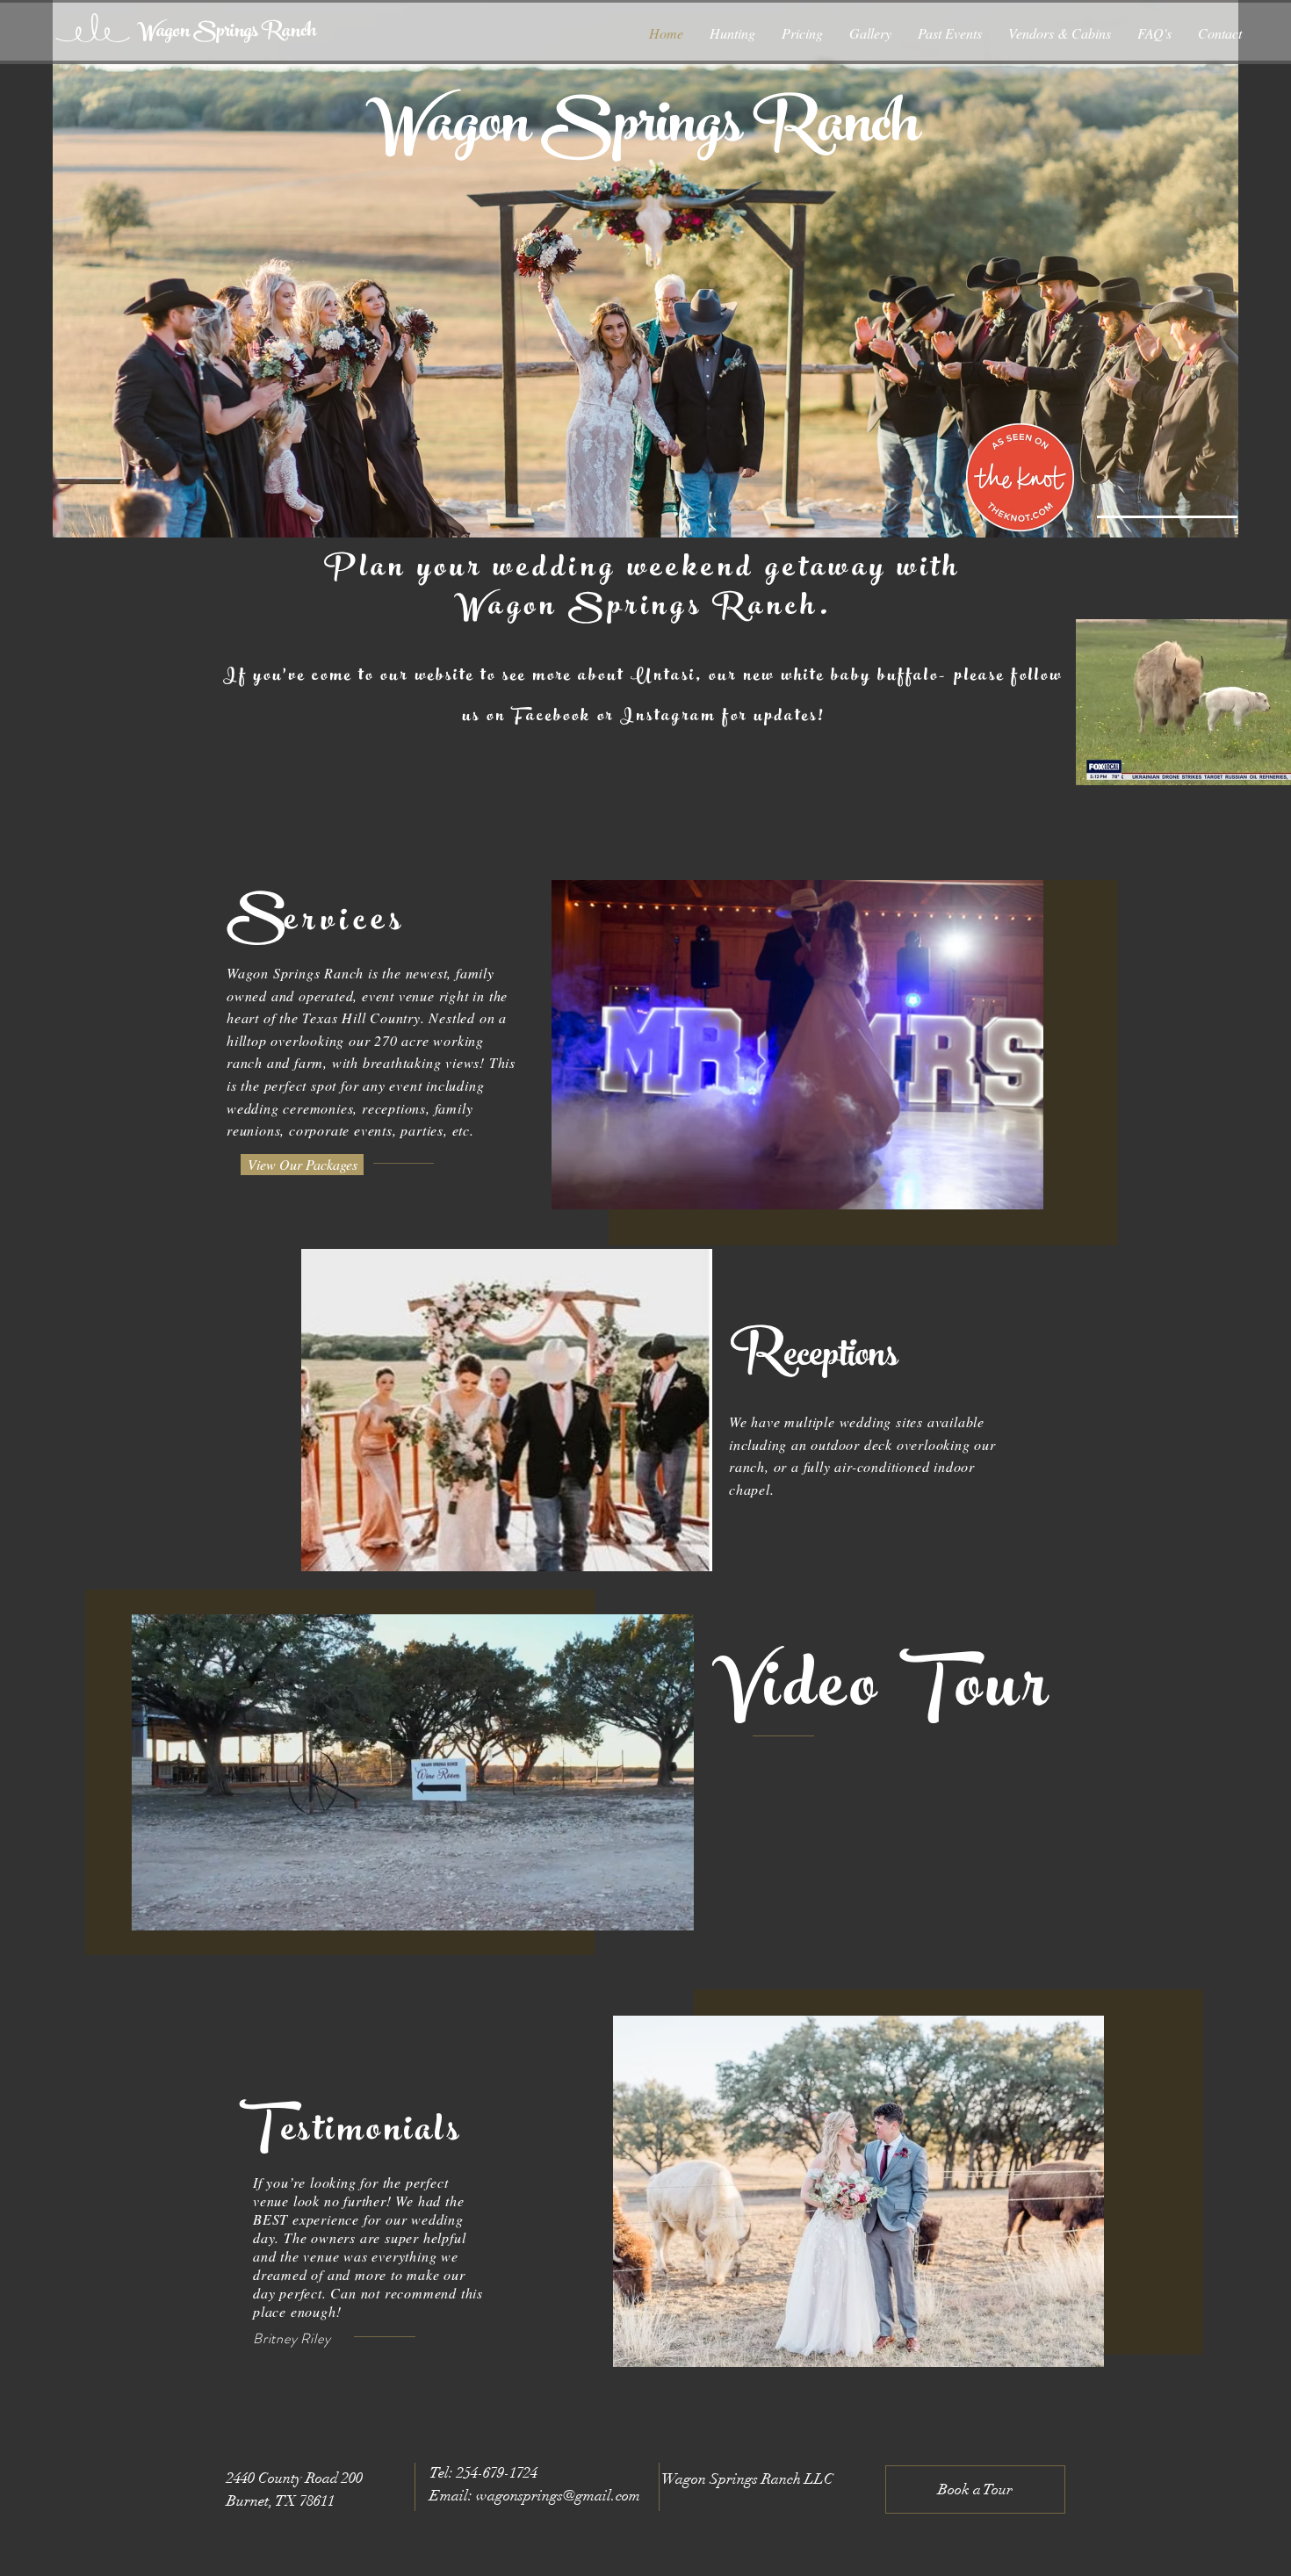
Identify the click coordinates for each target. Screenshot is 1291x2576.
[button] (671, 1911)
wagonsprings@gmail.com (558, 2496)
